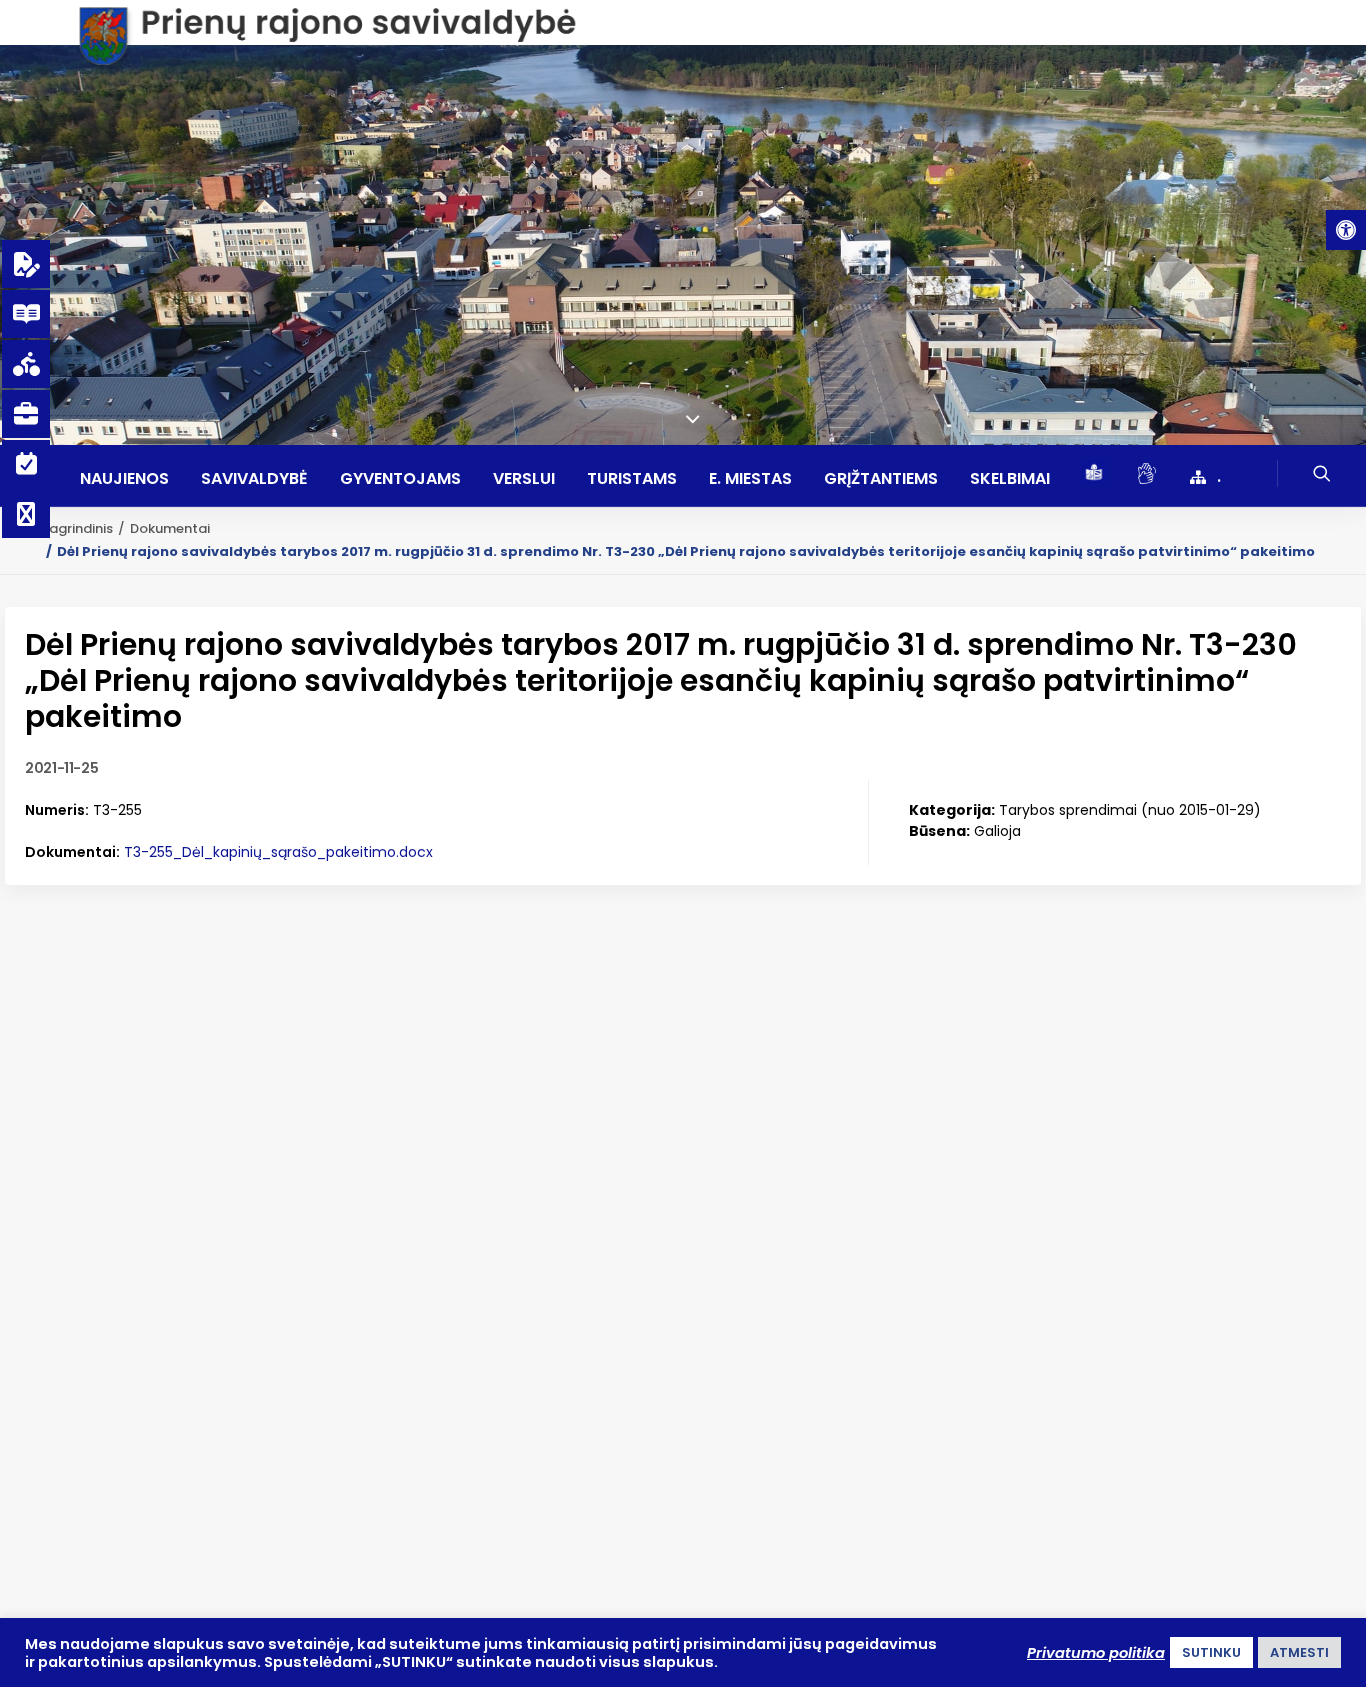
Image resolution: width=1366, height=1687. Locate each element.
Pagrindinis (77, 528)
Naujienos (124, 479)
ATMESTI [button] (1299, 1652)
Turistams (632, 479)
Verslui (524, 479)
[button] (1346, 230)
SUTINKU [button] (1211, 1652)
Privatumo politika (1096, 1653)
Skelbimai (1010, 479)
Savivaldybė (254, 479)
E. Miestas (750, 479)
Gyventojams (400, 479)
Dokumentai (170, 528)
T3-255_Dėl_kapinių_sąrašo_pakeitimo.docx (278, 852)
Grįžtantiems (881, 479)
